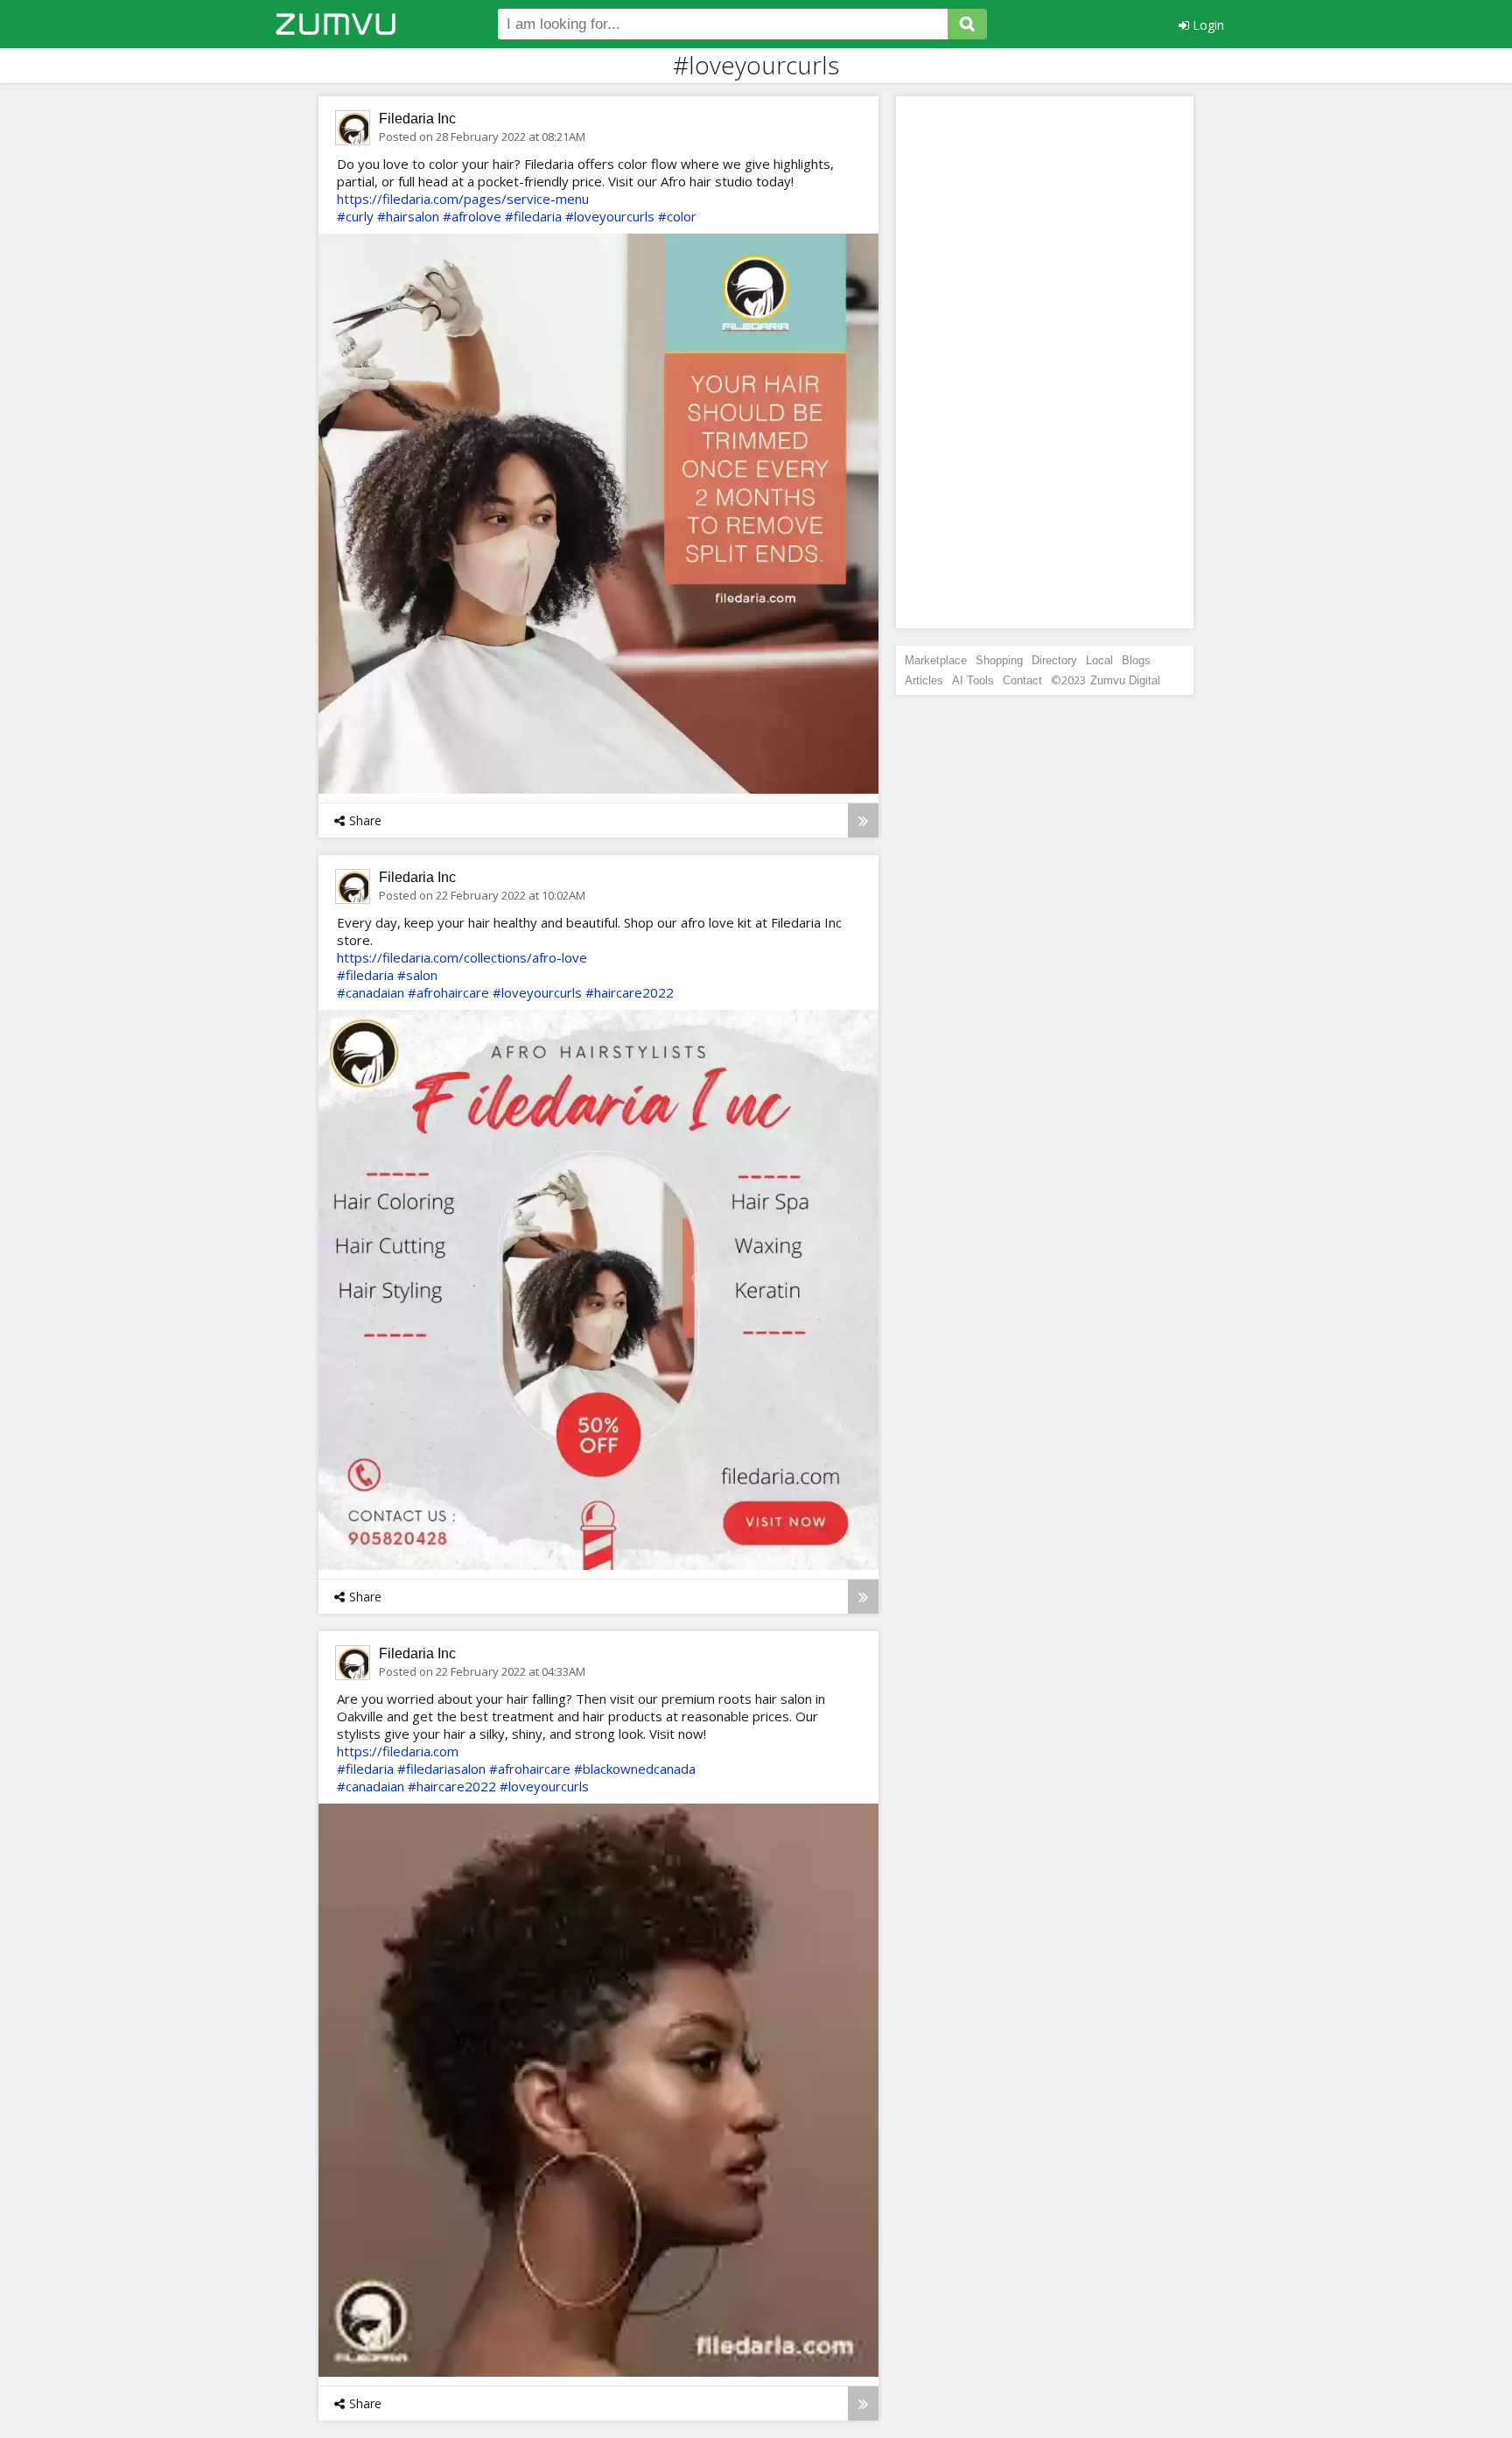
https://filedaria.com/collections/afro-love (462, 957)
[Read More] (863, 820)
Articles (924, 680)
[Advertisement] (1045, 362)
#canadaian (371, 992)
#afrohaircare (448, 992)
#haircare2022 (630, 992)
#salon (417, 975)
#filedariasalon (441, 1769)
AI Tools (973, 680)
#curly (355, 216)
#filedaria (533, 216)
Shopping (999, 660)
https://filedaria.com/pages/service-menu (463, 199)
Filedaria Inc (417, 119)
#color (677, 216)
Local (1099, 660)
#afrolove (472, 216)
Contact (1022, 680)
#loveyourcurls (610, 216)
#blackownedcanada (635, 1769)
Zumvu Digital (1125, 680)
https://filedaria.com (398, 1751)
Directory (1054, 660)
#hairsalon (408, 216)
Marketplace (936, 660)
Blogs (1136, 660)
